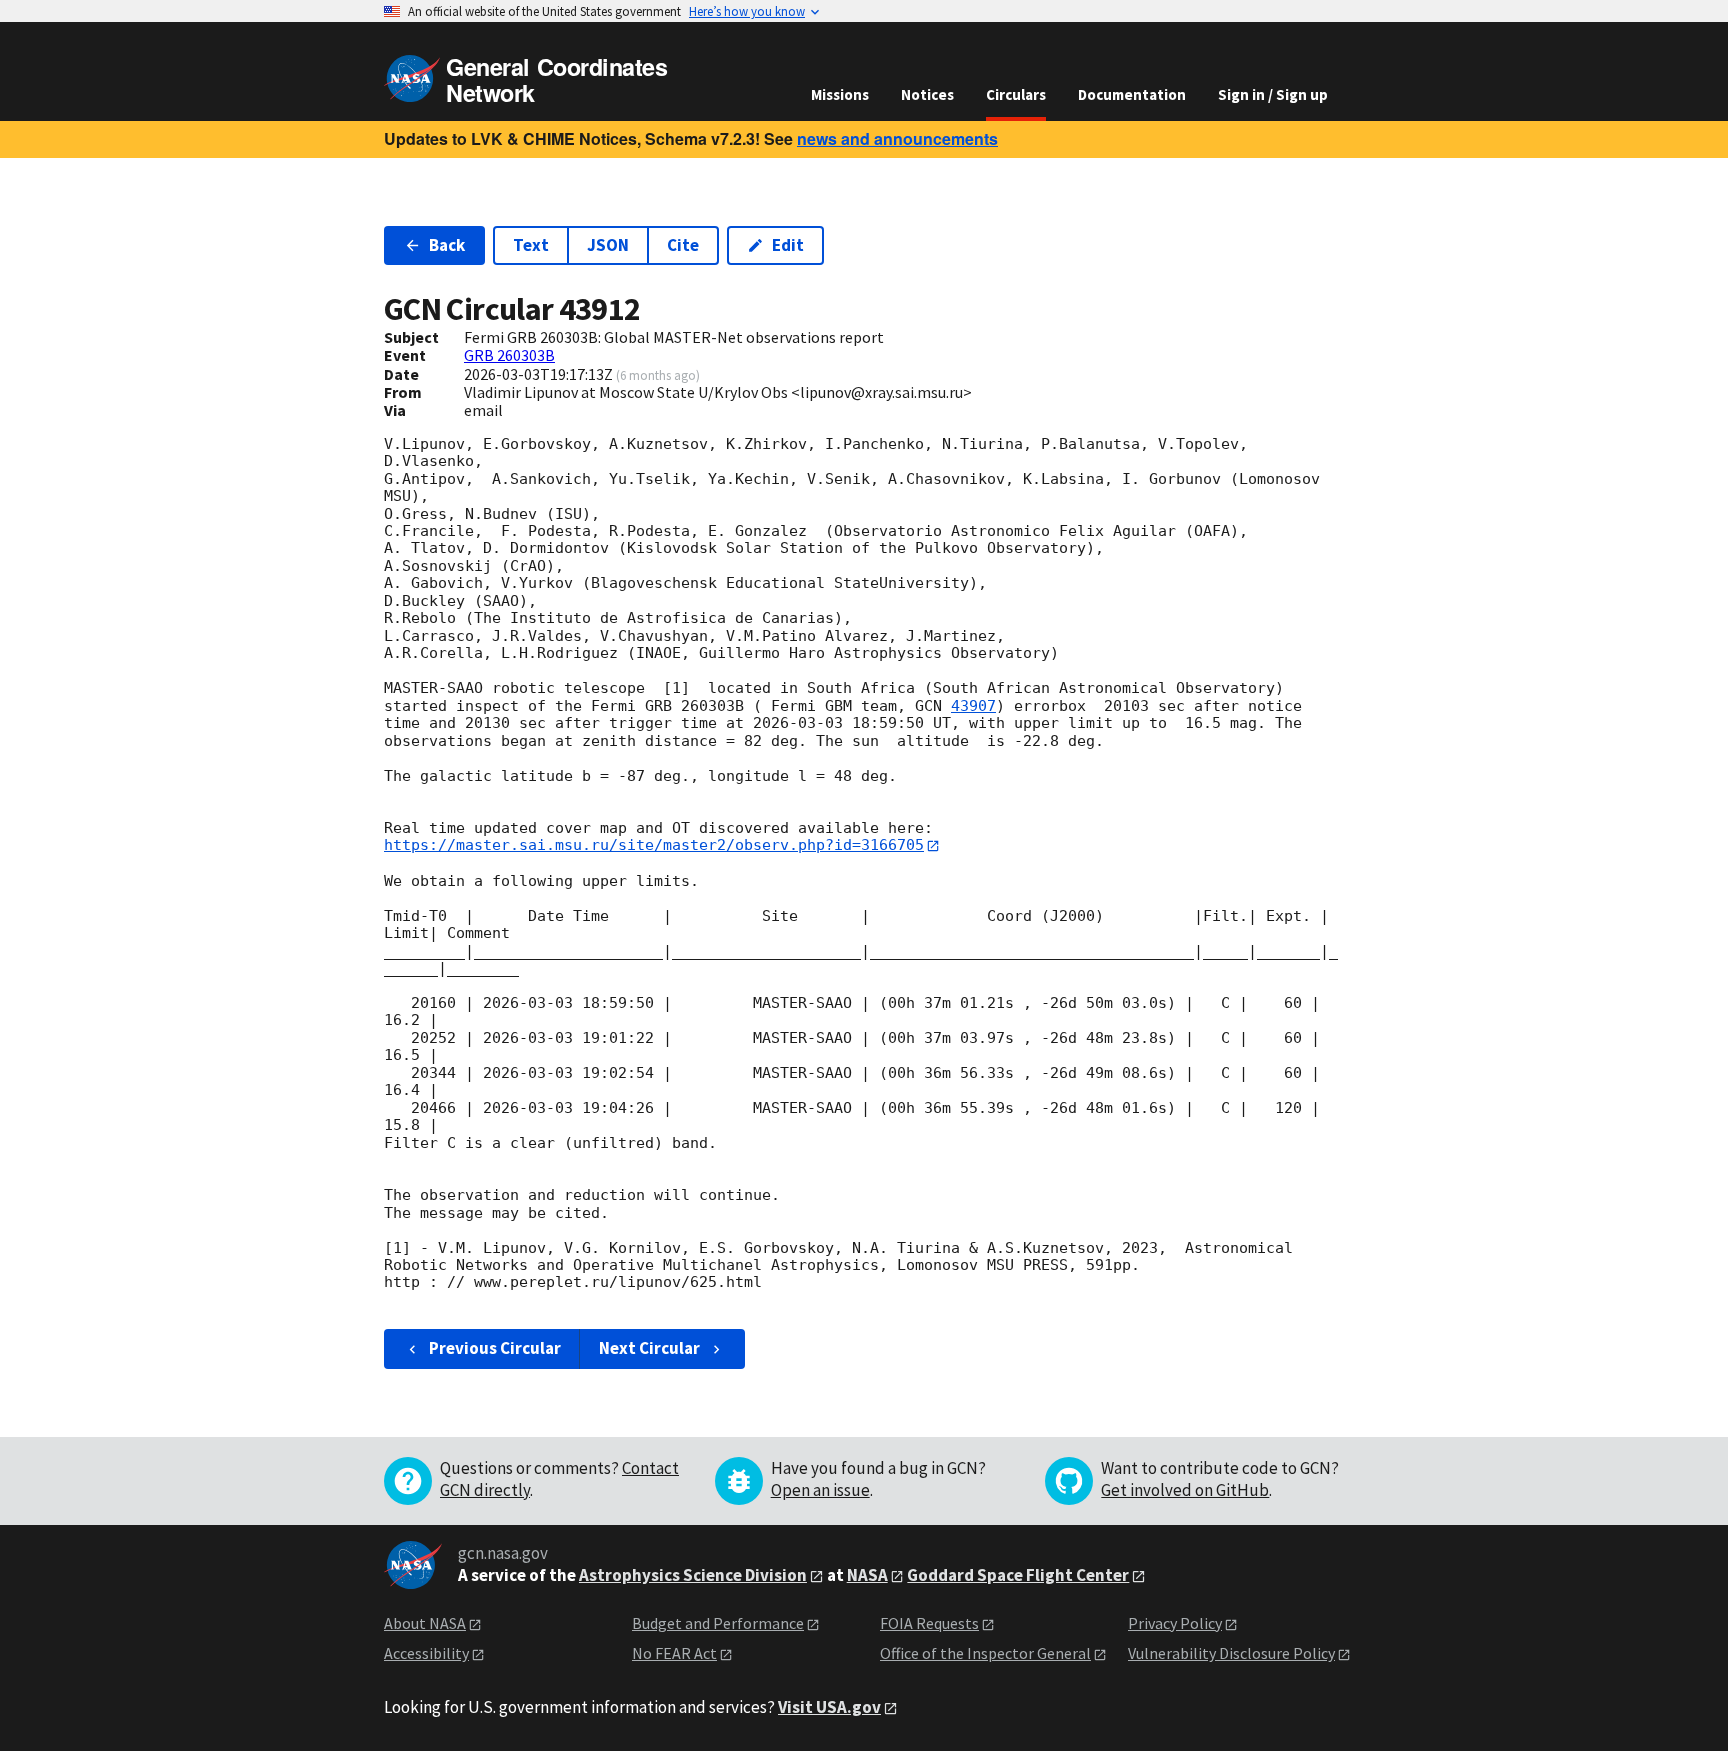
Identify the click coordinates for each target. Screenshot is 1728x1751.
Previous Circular (495, 1348)
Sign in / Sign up (1273, 94)
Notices (927, 94)
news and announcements (897, 138)
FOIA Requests (929, 1623)
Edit (788, 245)
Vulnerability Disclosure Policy (1231, 1653)
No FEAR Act (674, 1653)
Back (447, 245)
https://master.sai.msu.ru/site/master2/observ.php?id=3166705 (654, 845)
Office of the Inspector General (985, 1653)
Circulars (1016, 94)
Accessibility (426, 1653)
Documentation (1132, 94)
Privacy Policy (1175, 1623)
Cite (683, 245)
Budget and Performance (718, 1623)
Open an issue (820, 1490)
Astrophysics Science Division (693, 1575)
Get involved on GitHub (1185, 1490)
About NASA (425, 1623)
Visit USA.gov (829, 1707)
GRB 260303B (509, 355)
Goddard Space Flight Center (1018, 1575)
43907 (973, 706)
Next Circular (649, 1348)
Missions (840, 94)
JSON (608, 245)
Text (531, 245)
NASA (867, 1575)
